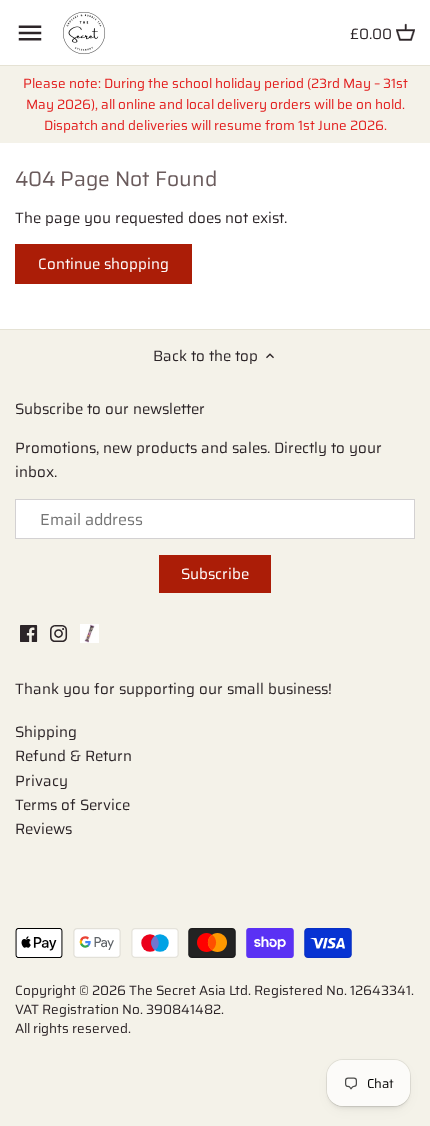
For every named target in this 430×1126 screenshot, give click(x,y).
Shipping (46, 732)
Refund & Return (73, 756)
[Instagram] (58, 632)
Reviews (43, 829)
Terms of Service (72, 805)
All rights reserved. (73, 1028)
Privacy (41, 781)
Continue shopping (103, 264)
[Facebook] (28, 632)
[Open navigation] (30, 33)
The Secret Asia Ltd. (191, 990)
